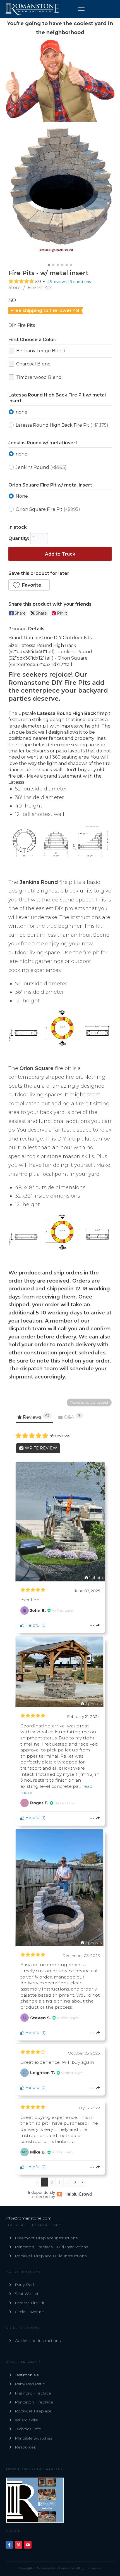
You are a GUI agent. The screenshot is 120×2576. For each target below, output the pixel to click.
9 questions (80, 282)
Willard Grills (26, 2420)
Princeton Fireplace (34, 2402)
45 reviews (57, 282)
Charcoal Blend (33, 364)
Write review (40, 1448)
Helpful (32, 1625)
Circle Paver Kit (29, 2312)
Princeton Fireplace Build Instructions (51, 2247)
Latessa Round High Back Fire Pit (62, 425)
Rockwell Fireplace (33, 2411)
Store (15, 288)
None (22, 496)
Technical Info (28, 2429)
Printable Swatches (33, 2438)
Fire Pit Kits (40, 288)
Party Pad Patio (30, 2384)
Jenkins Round (41, 467)
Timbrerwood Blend (39, 377)
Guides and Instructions (38, 2341)
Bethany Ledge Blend (41, 351)
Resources (25, 2447)
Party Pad (24, 2285)
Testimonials (27, 2375)
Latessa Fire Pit (30, 2303)
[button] (29, 585)
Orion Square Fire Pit (48, 509)
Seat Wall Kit (27, 2294)
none (21, 412)
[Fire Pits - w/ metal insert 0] (60, 192)
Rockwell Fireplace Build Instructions (51, 2256)
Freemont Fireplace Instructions (46, 2238)
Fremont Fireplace (33, 2393)
